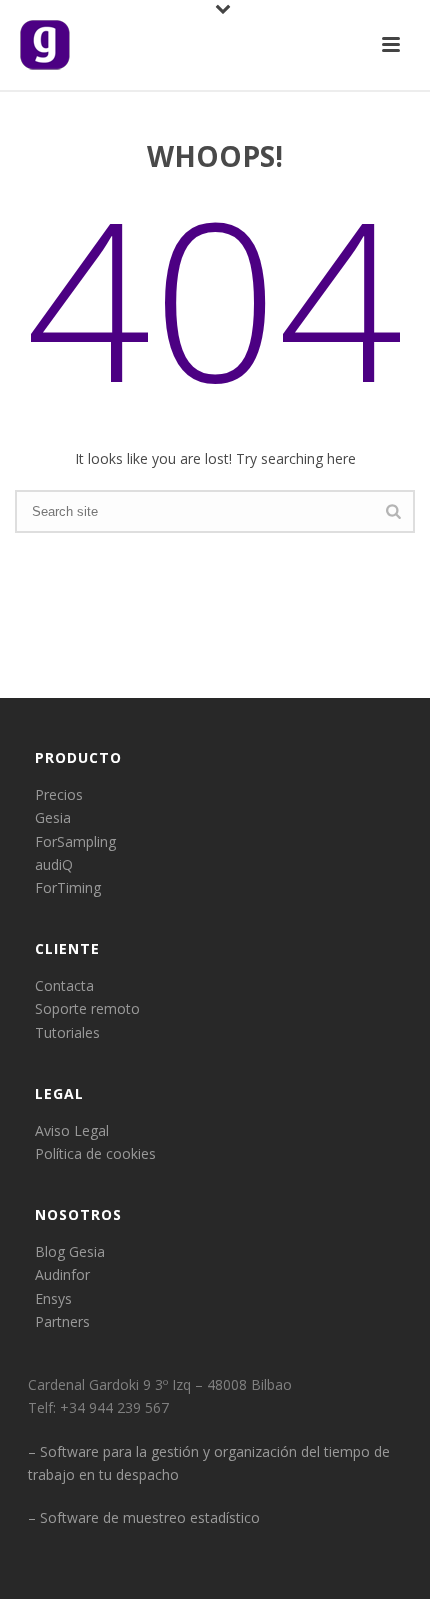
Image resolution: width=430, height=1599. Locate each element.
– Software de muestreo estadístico (144, 1517)
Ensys (53, 1298)
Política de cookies (95, 1153)
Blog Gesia (70, 1251)
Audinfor (62, 1274)
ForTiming (68, 887)
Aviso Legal (72, 1130)
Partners (62, 1321)
